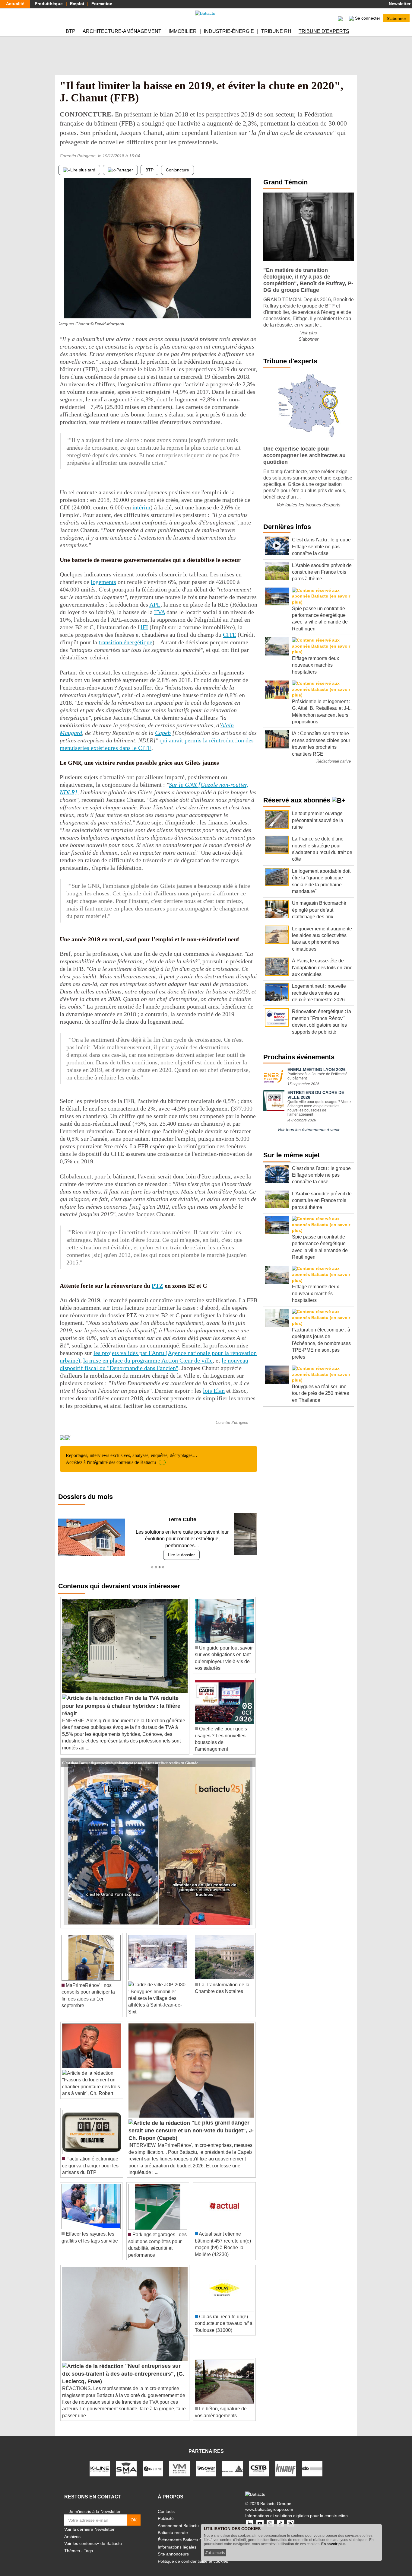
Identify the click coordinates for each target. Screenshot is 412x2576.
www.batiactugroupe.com (269, 2503)
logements (103, 582)
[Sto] (312, 2461)
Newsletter (399, 4)
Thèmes (72, 2544)
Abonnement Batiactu (178, 2519)
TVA (160, 612)
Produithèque (49, 4)
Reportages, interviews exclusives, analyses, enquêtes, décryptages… (132, 1459)
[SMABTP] (126, 2461)
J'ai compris (215, 2553)
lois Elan (214, 1391)
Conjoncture (177, 170)
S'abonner (396, 18)
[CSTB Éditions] (259, 2461)
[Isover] (206, 2461)
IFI (144, 627)
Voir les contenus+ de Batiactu (93, 2537)
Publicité (166, 2512)
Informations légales (177, 2540)
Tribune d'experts (324, 31)
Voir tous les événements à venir (309, 1130)
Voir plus (309, 333)
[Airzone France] (153, 2461)
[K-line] (100, 2461)
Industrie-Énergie (229, 31)
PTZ (157, 1286)
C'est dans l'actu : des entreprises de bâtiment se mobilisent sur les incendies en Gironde (130, 1755)
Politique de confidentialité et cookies (193, 2554)
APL (155, 604)
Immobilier (183, 31)
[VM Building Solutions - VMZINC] (179, 2461)
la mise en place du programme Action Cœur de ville (148, 1360)
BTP (71, 31)
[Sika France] (233, 2461)
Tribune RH (276, 31)
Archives (72, 2530)
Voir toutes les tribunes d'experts (309, 505)
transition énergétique (125, 642)
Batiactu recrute (173, 2526)
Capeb (163, 733)
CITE (230, 635)
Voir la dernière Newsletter (89, 2523)
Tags (88, 2544)
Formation (102, 4)
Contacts (166, 2504)
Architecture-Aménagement (122, 31)
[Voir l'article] (249, 1756)
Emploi (77, 4)
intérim (141, 507)
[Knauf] (286, 2461)
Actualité (15, 4)
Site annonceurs (173, 2547)
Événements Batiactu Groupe (186, 2533)
